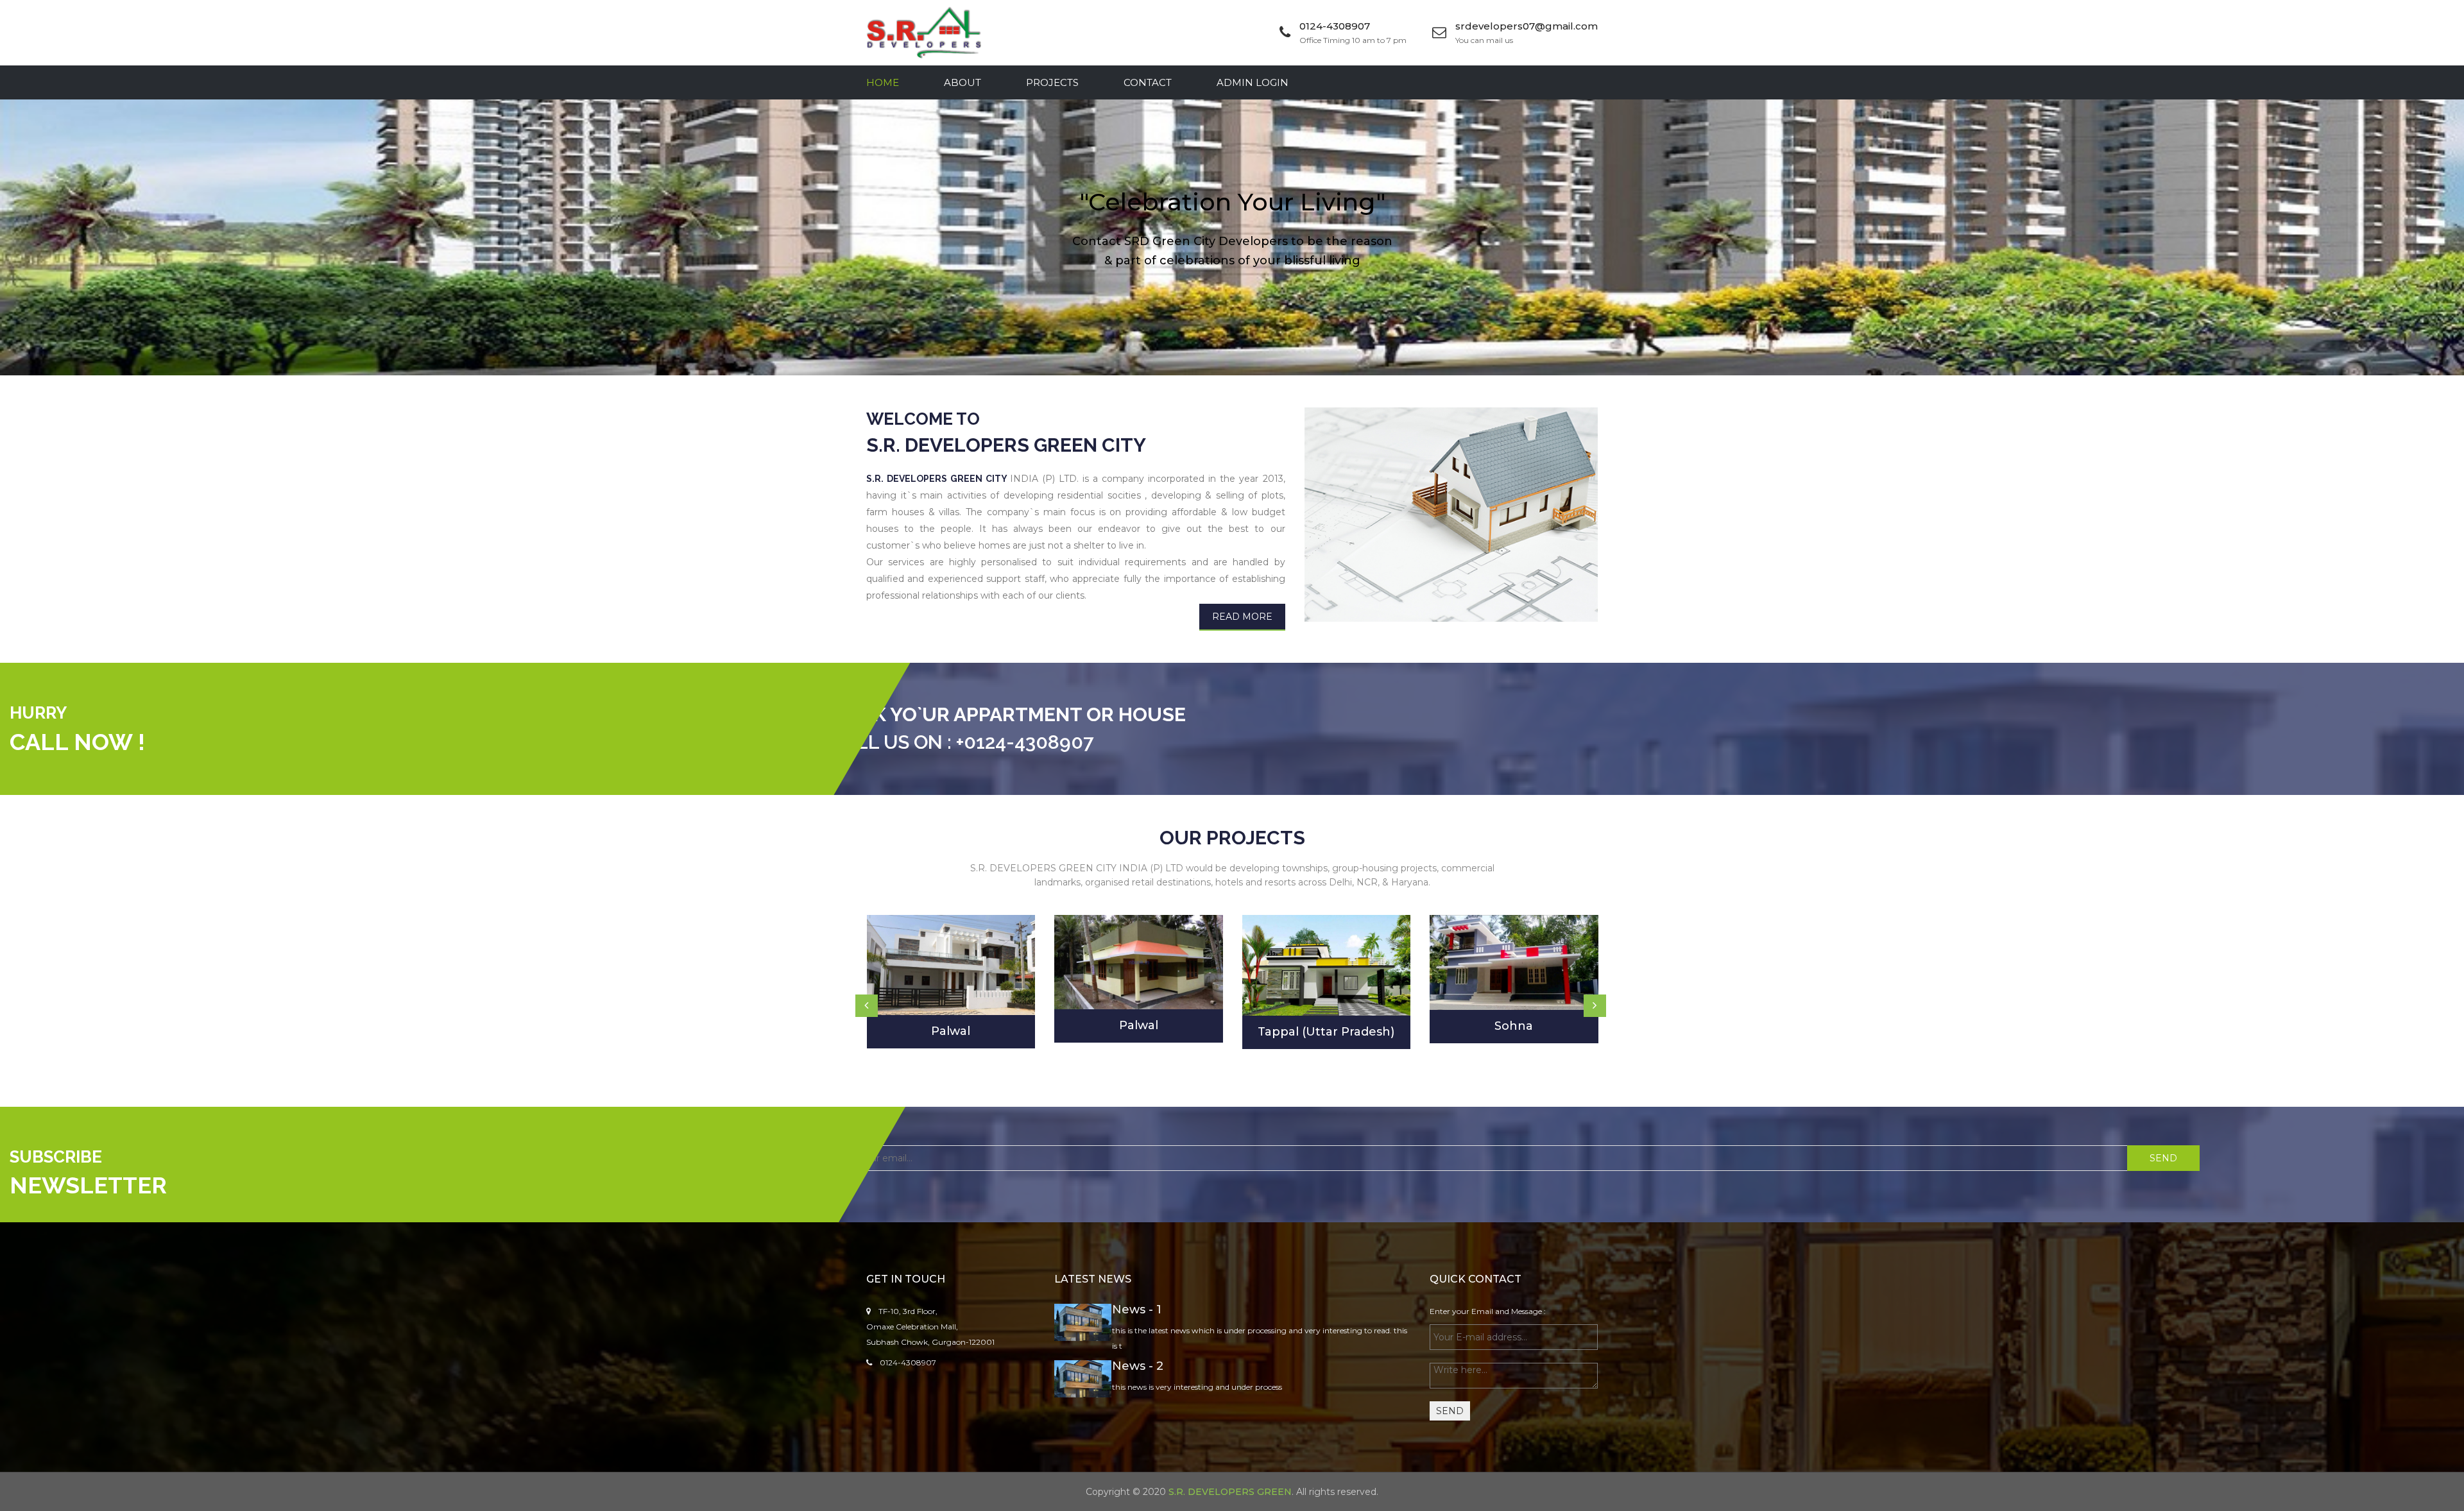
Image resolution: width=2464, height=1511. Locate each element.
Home (883, 82)
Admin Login (1253, 82)
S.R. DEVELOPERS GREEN (1230, 1492)
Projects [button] (1052, 82)
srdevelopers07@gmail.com (1527, 26)
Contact (1148, 82)
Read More (1242, 617)
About (963, 82)
